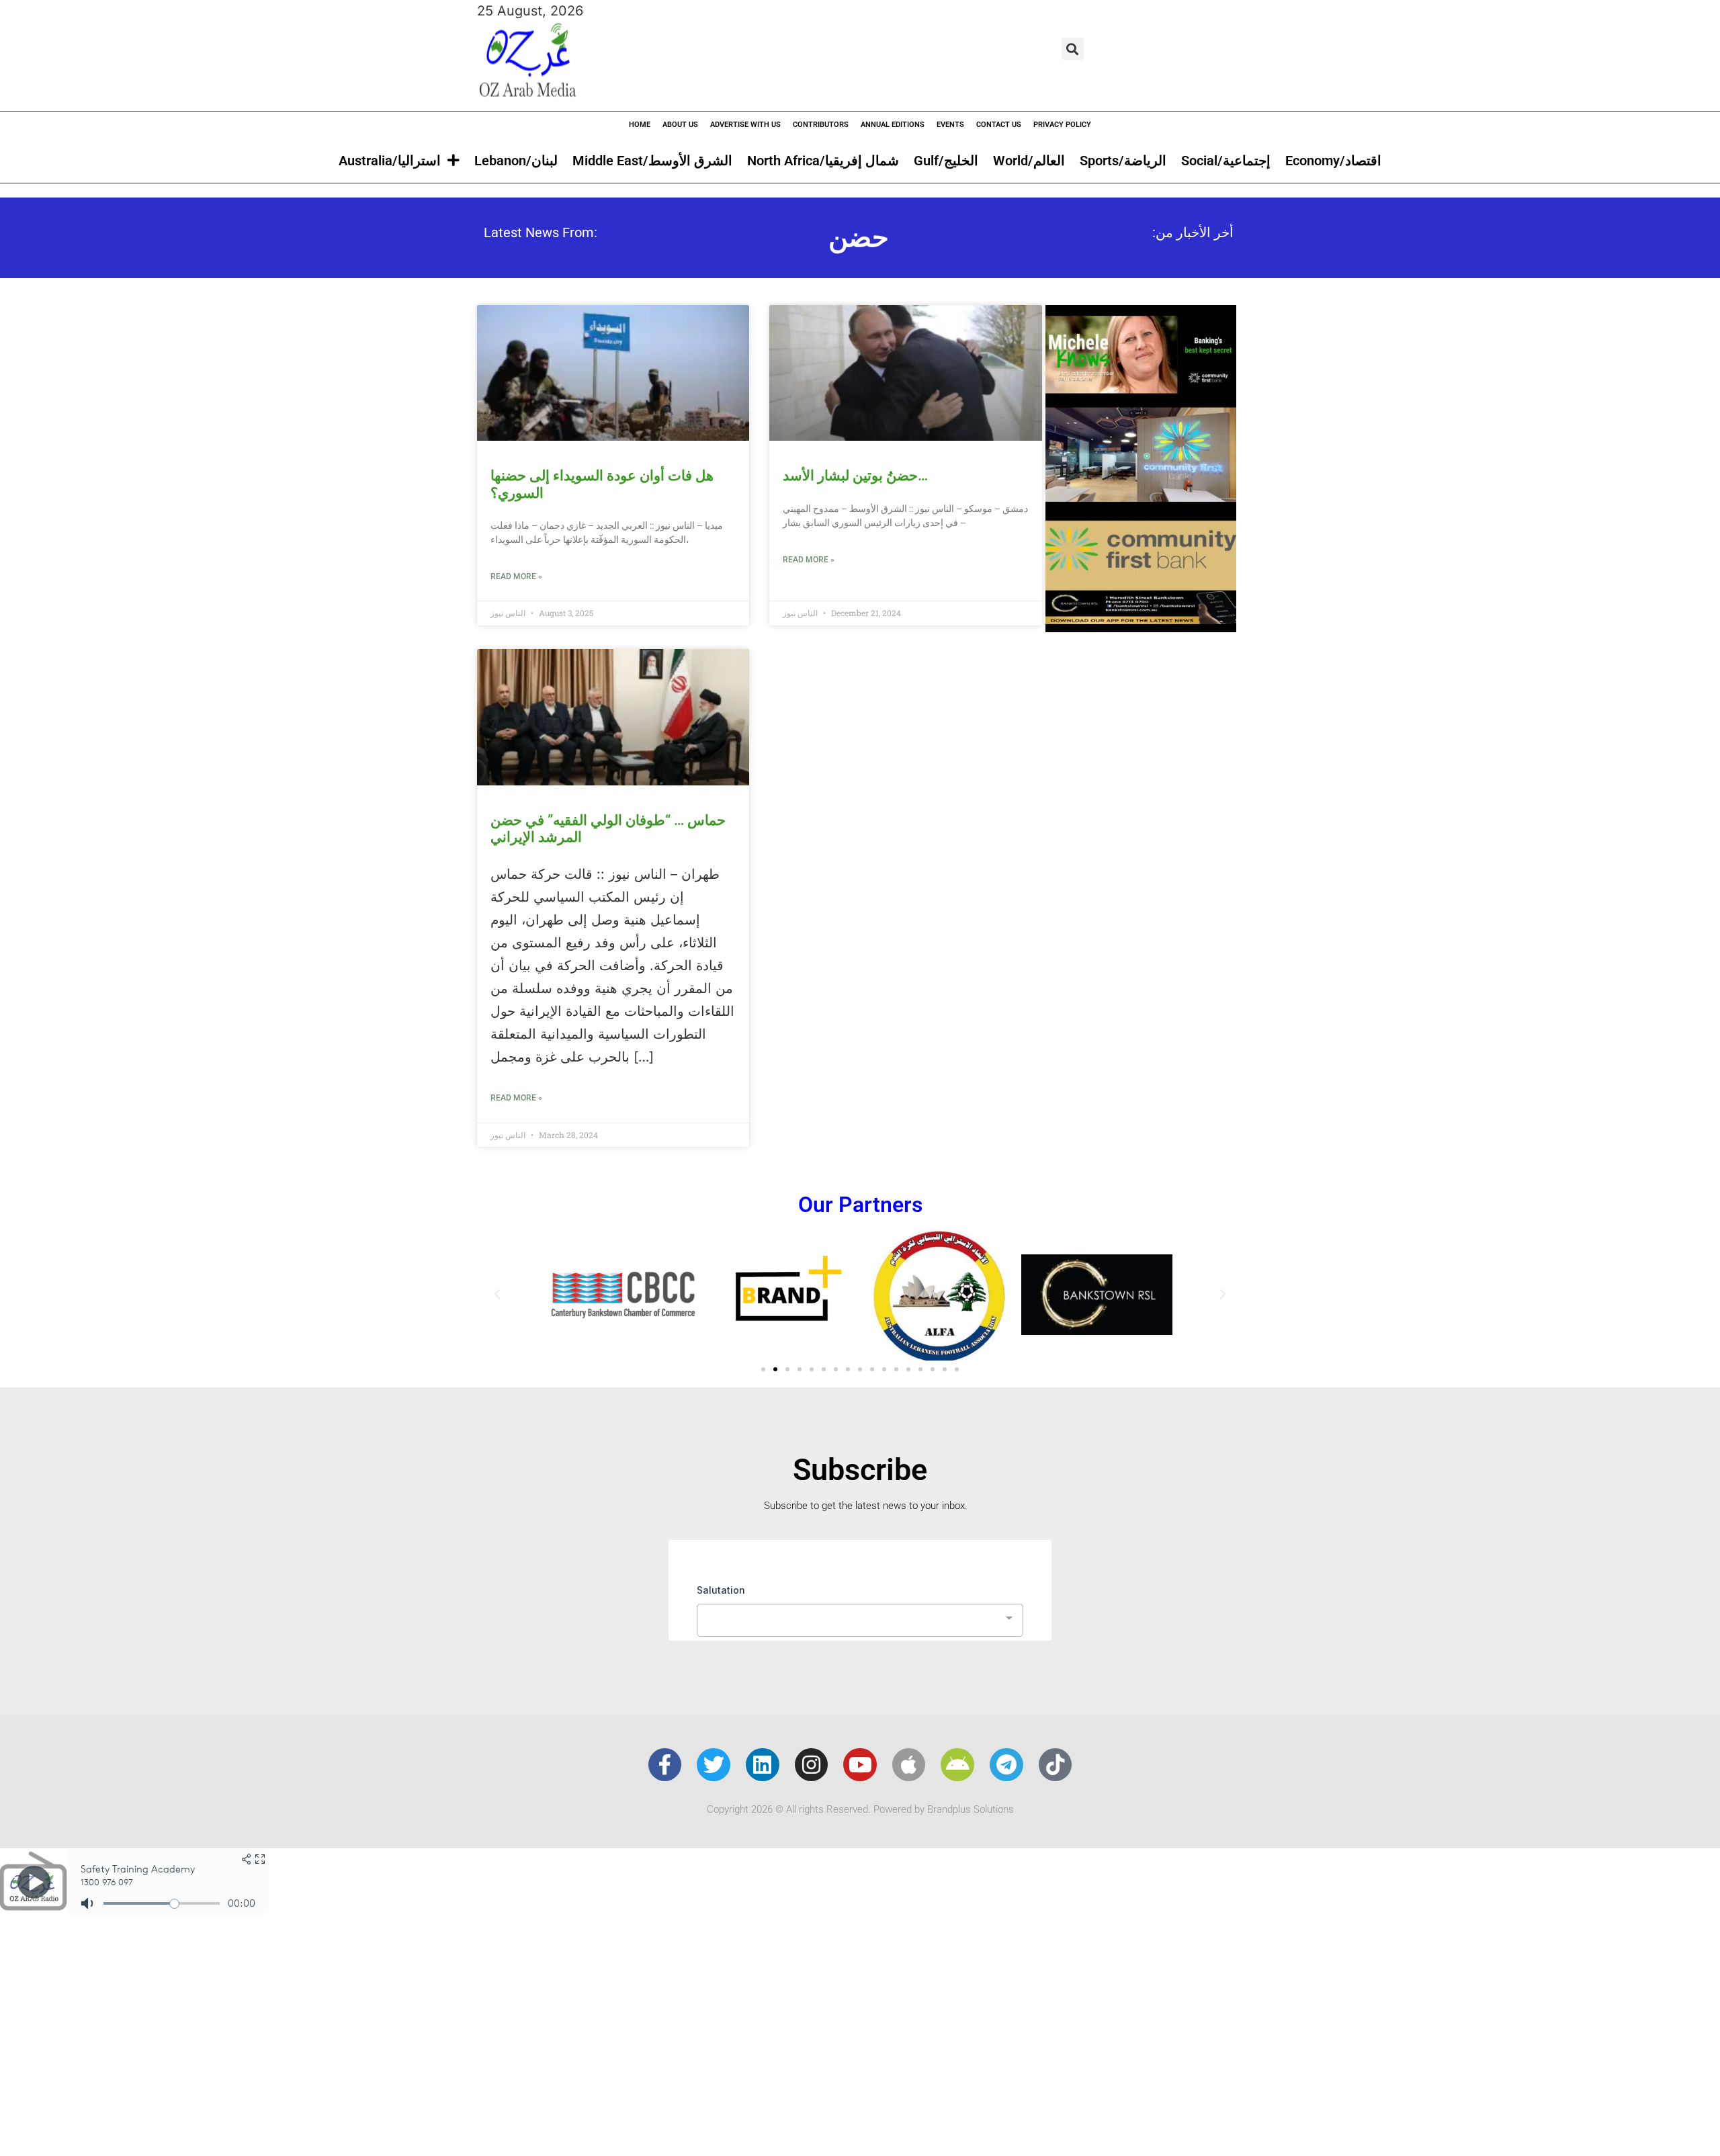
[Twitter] (714, 1765)
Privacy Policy (1062, 125)
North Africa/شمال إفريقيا (823, 161)
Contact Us (999, 125)
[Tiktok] (1056, 1765)
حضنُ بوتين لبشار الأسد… (855, 476)
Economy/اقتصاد (1333, 161)
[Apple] (909, 1765)
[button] (1073, 49)
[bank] (1141, 628)
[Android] (957, 1765)
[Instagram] (812, 1765)
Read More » (516, 576)
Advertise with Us (745, 125)
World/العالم (1029, 161)
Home (640, 125)
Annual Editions (893, 125)
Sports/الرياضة (1123, 161)
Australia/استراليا (390, 161)
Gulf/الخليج (946, 161)
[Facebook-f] (665, 1765)
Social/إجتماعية (1226, 161)
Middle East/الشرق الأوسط (652, 161)
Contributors (821, 125)
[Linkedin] (763, 1765)
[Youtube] (860, 1765)
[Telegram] (1006, 1765)
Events (950, 125)
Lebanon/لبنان (516, 161)
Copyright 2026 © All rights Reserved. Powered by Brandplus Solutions (860, 1809)
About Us (680, 125)
